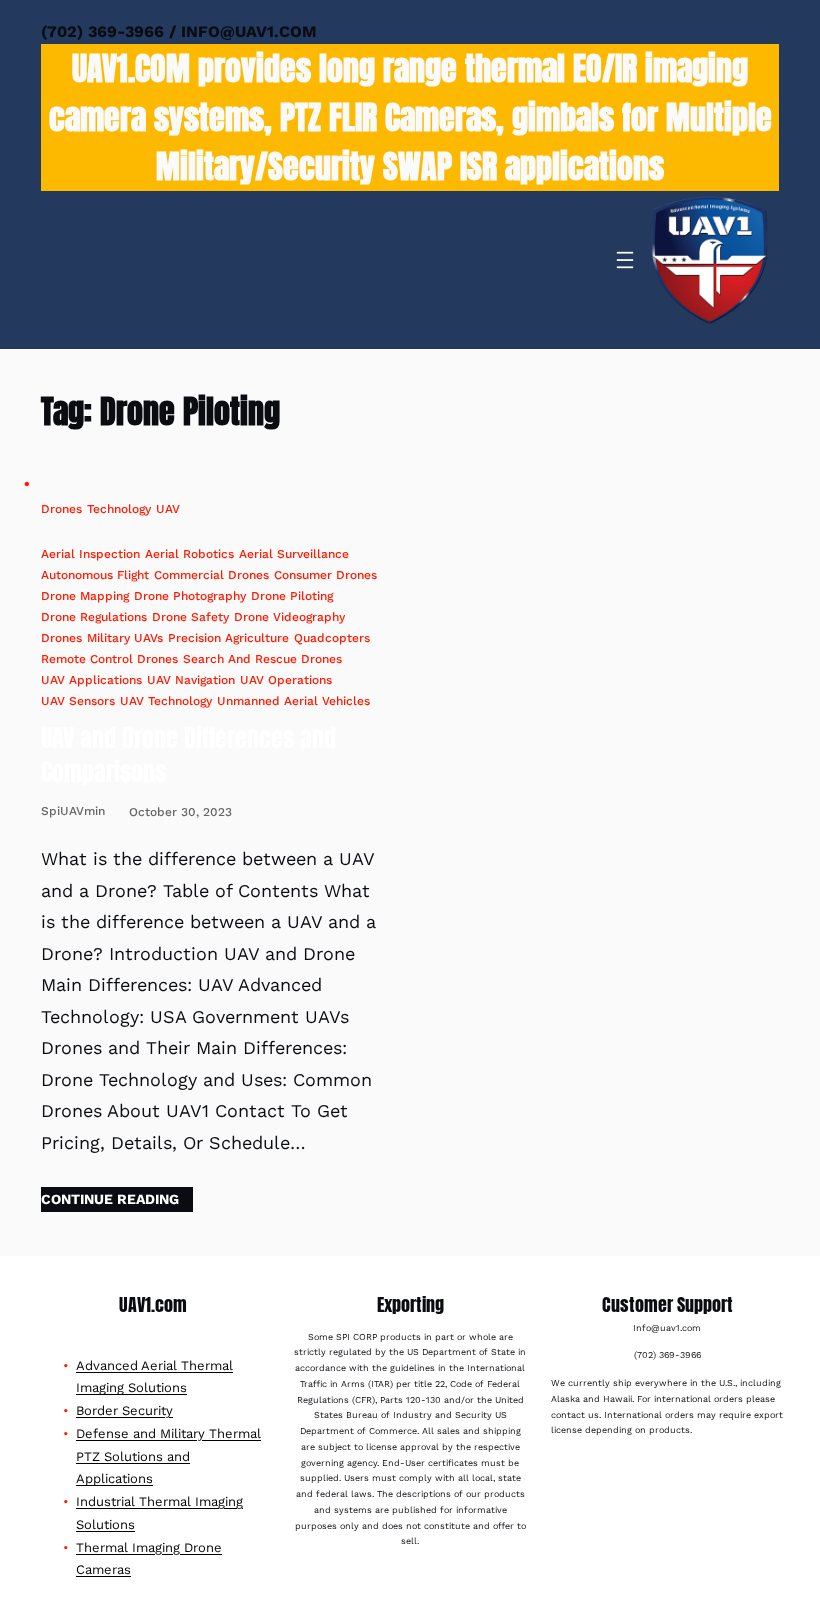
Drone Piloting (292, 596)
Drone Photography (190, 596)
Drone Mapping (85, 596)
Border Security (124, 1410)
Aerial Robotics (189, 554)
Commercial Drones (211, 575)
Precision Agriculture (228, 638)
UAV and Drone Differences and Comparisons (188, 755)
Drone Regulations (94, 617)
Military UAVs (125, 638)
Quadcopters (332, 638)
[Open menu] (625, 260)
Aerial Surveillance (294, 554)
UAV (168, 509)
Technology (119, 509)
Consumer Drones (325, 575)
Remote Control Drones (109, 659)
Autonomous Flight (95, 575)
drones (61, 638)
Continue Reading (110, 1199)
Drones (61, 509)
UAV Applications (91, 680)
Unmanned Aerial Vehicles (293, 701)
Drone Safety (190, 617)
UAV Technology (166, 701)
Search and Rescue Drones (262, 659)
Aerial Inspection (90, 554)
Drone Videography (289, 617)
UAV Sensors (78, 701)
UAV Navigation (191, 680)
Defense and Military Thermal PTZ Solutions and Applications (168, 1456)
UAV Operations (286, 680)
